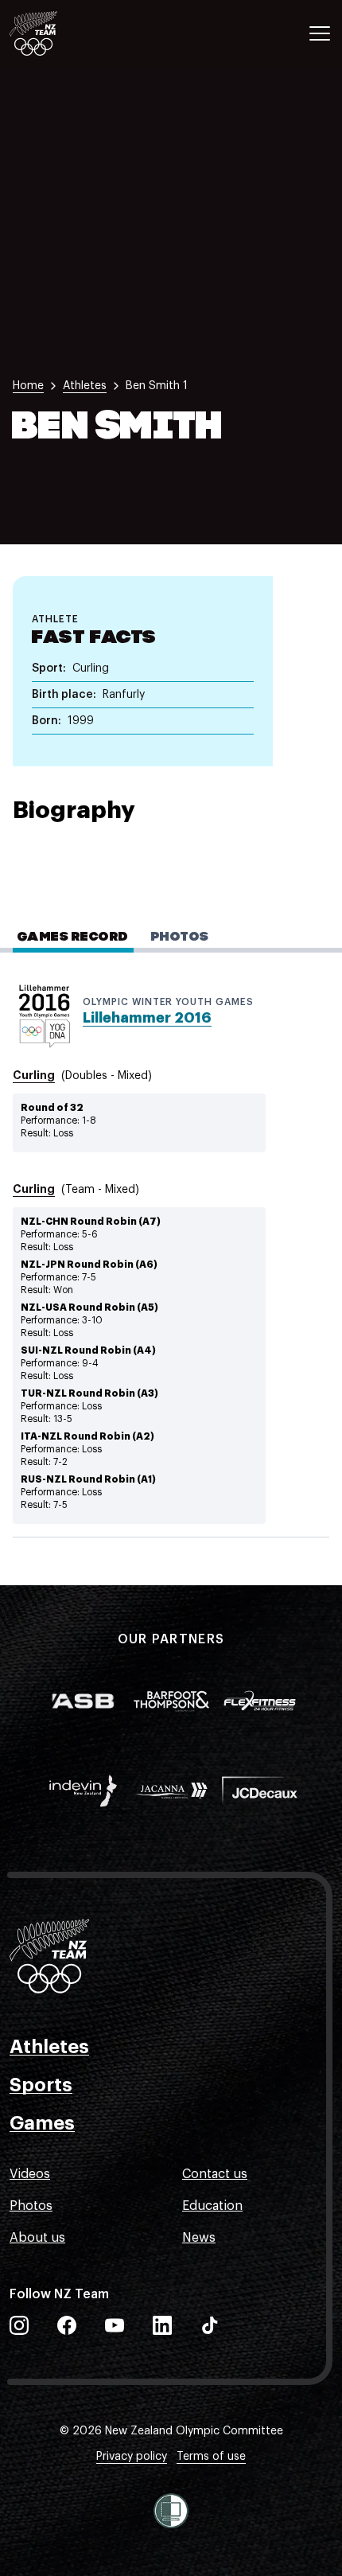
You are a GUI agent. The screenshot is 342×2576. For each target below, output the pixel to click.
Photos (31, 2206)
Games (42, 2123)
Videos (30, 2174)
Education (212, 2206)
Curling (34, 1075)
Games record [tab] (73, 937)
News (199, 2238)
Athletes (49, 2047)
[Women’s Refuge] (171, 2511)
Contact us (215, 2174)
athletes (85, 386)
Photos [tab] (180, 937)
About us (37, 2238)
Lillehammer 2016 (147, 1018)
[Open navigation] (320, 33)
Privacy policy (132, 2457)
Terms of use (211, 2457)
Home (28, 386)
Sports (41, 2085)
